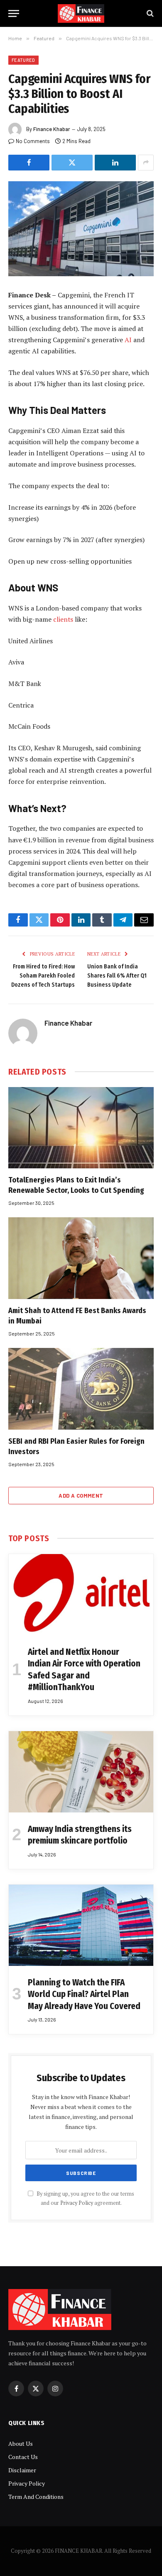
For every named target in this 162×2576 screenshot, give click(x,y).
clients (64, 619)
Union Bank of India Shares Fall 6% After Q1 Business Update (117, 976)
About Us (21, 2443)
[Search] (149, 13)
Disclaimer (22, 2470)
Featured (23, 60)
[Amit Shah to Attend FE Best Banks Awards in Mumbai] (81, 1258)
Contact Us (23, 2457)
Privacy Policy (77, 2203)
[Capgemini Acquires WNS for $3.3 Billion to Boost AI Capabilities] (81, 229)
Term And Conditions (36, 2497)
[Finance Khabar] (81, 13)
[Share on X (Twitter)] (72, 163)
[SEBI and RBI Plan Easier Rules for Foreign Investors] (81, 1389)
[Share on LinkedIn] (115, 163)
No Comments (33, 141)
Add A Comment (81, 1496)
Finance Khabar (52, 129)
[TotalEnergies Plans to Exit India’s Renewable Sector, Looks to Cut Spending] (81, 1128)
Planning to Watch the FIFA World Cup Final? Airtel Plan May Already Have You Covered (84, 1994)
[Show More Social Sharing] (146, 163)
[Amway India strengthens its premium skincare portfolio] (81, 1772)
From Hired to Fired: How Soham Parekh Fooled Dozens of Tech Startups (43, 976)
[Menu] (14, 13)
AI (129, 340)
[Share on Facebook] (29, 163)
